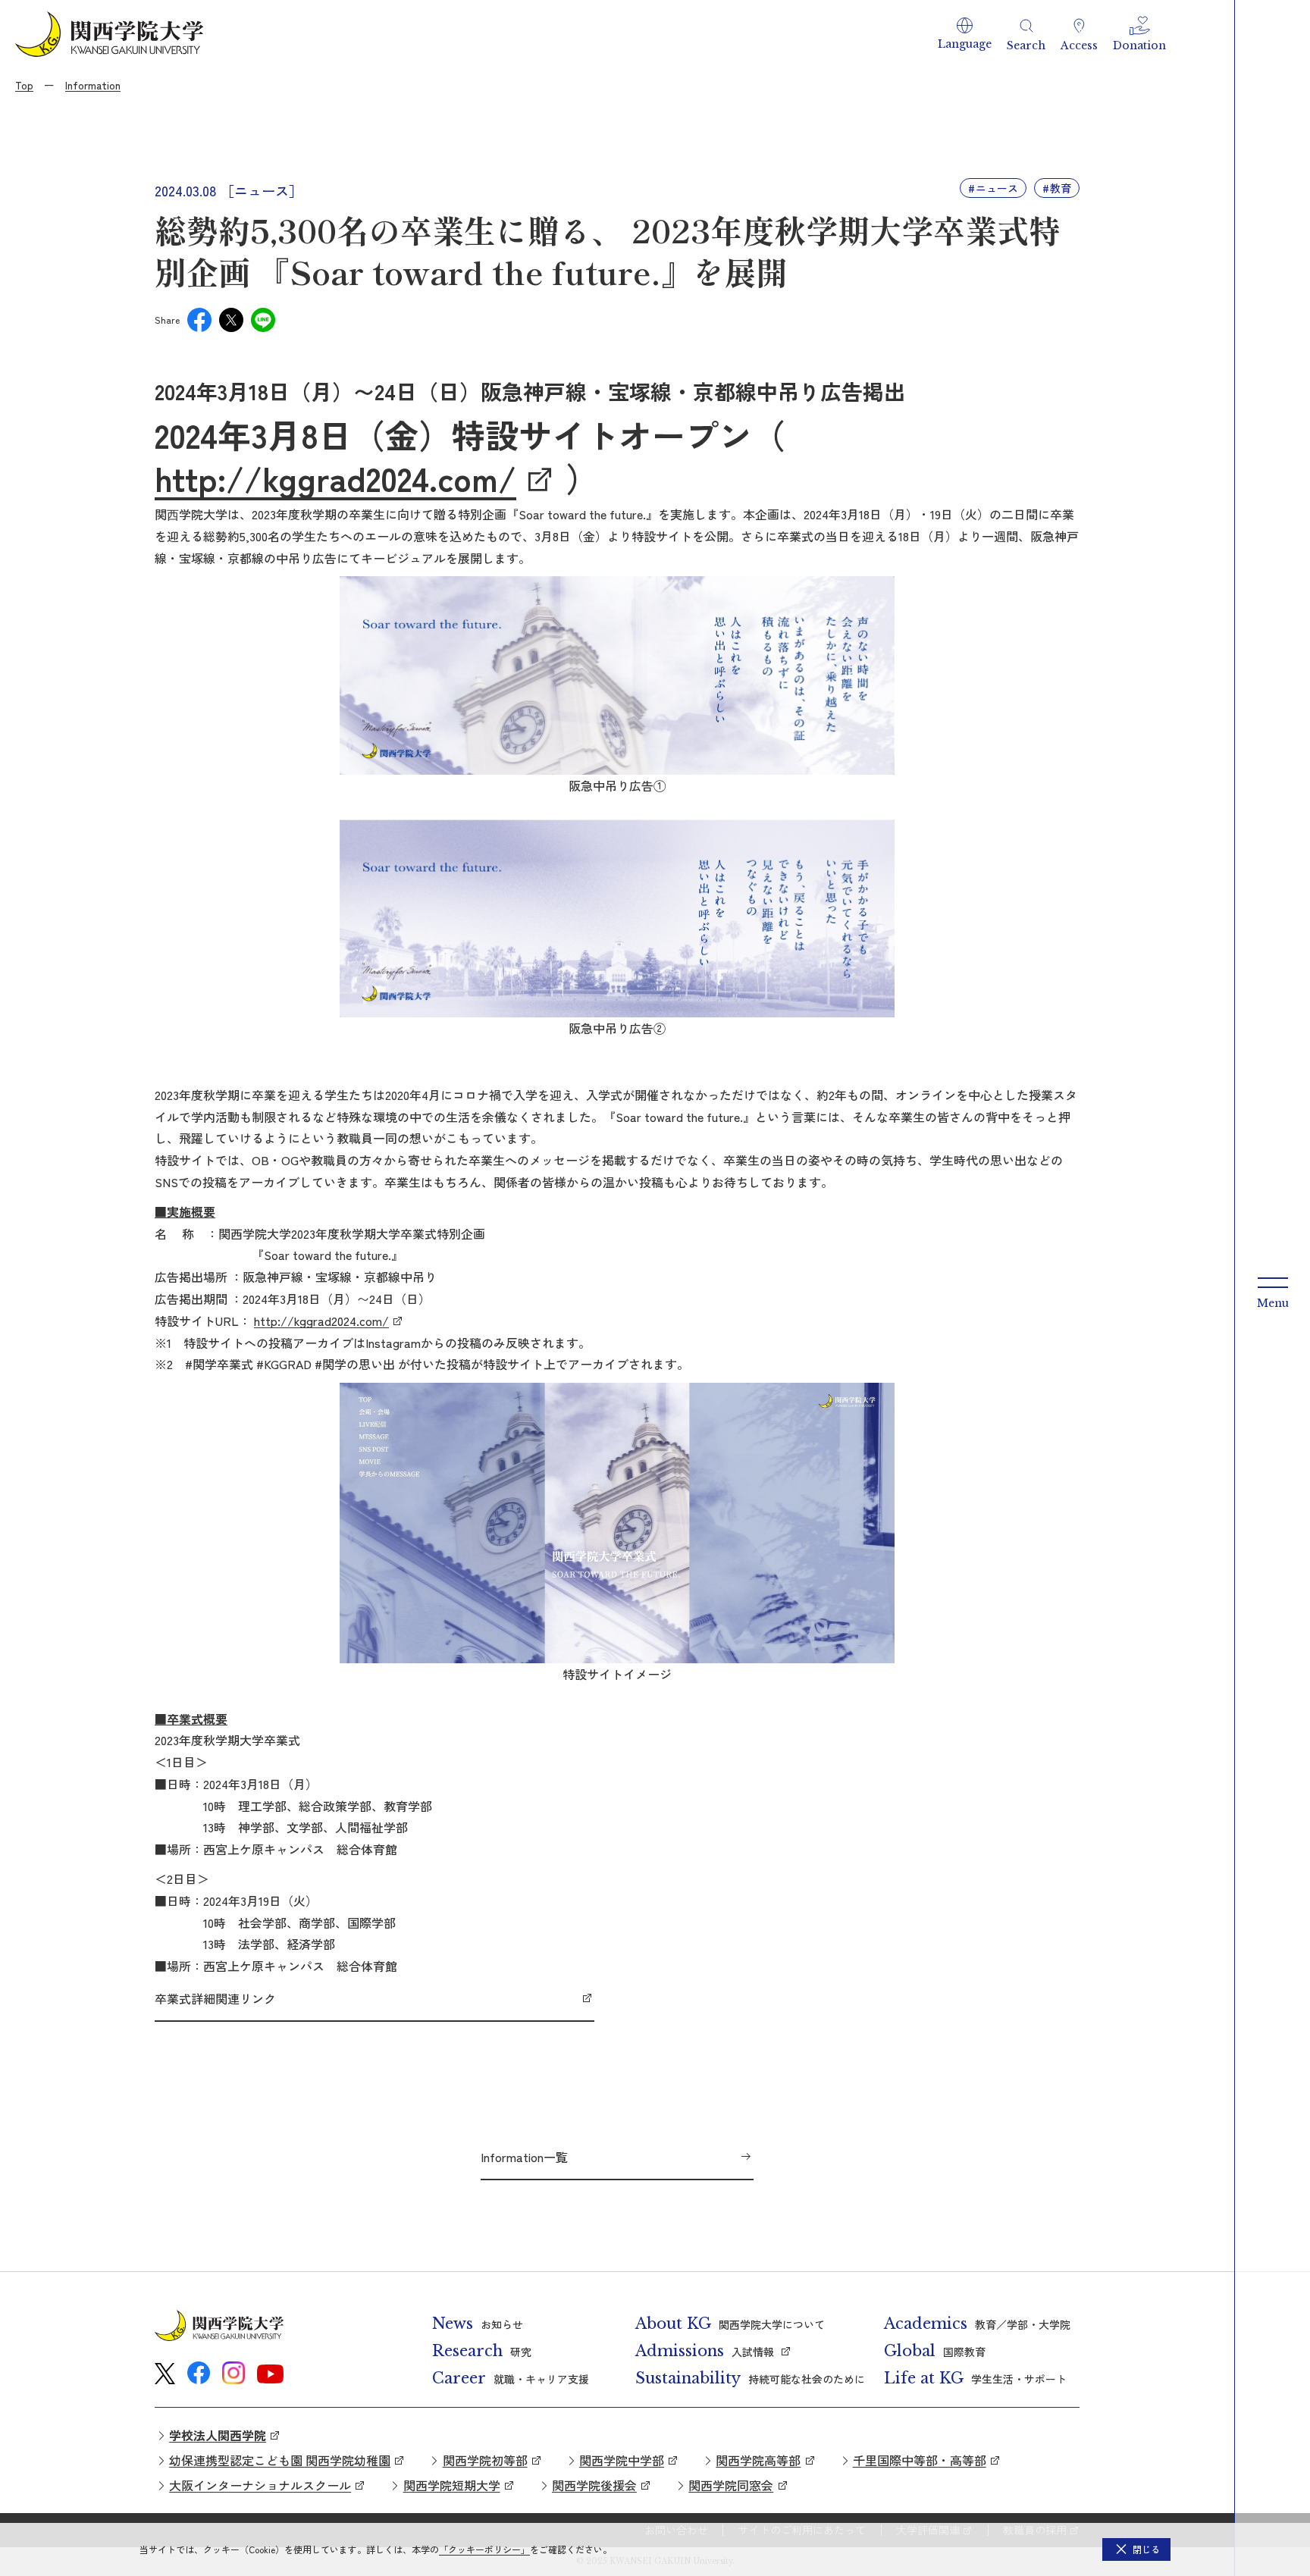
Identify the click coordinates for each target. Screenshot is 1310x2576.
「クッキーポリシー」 (484, 2549)
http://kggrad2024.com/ (335, 478)
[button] (965, 34)
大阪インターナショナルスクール (260, 2485)
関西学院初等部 (485, 2460)
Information (93, 85)
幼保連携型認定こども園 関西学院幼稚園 (280, 2460)
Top (24, 85)
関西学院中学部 (622, 2460)
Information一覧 (524, 2157)
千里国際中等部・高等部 (920, 2460)
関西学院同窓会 (731, 2485)
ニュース (997, 188)
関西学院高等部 (758, 2460)
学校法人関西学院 (218, 2435)
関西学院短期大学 (452, 2485)
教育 (1061, 188)
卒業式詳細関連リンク (215, 1998)
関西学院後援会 (594, 2485)
